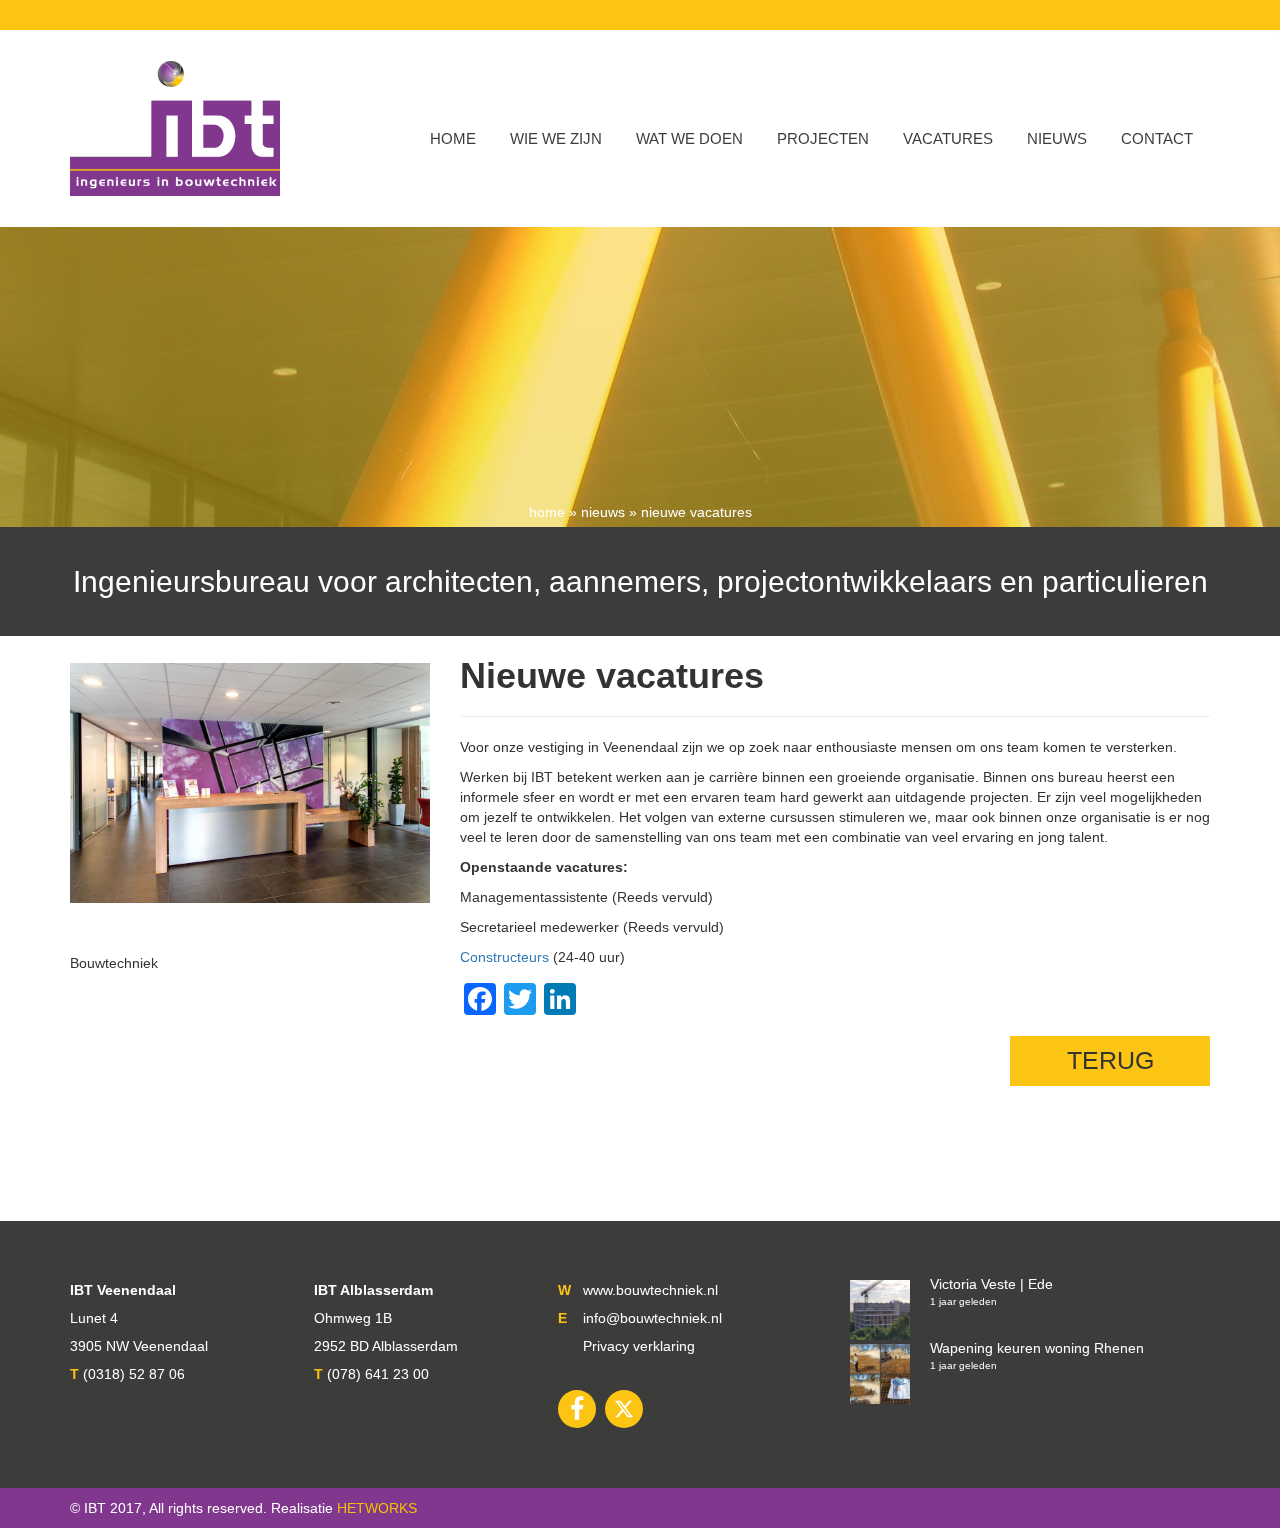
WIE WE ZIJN (556, 138)
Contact (1157, 138)
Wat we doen (689, 138)
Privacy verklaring (639, 1346)
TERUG (1110, 1060)
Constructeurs (504, 957)
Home (453, 138)
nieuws (603, 512)
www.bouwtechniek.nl (650, 1290)
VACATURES (948, 138)
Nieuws (1057, 138)
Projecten (823, 138)
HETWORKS (377, 1508)
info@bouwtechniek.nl (652, 1318)
